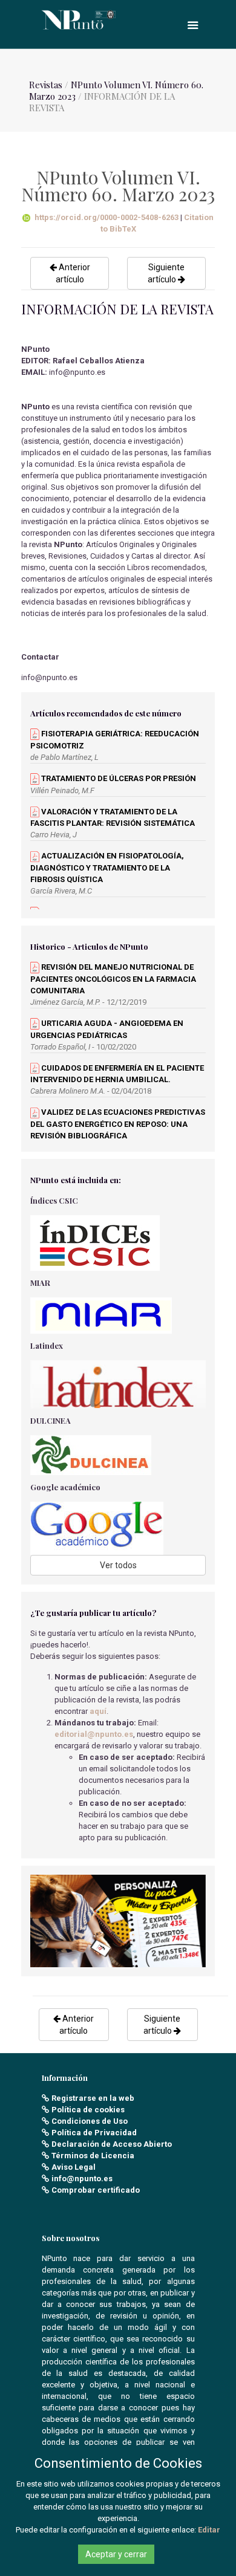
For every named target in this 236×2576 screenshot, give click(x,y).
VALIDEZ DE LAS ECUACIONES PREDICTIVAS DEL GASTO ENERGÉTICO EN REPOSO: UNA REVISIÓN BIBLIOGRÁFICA (118, 1124)
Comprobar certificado (96, 2190)
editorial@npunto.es (94, 1734)
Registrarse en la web (93, 2098)
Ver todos (118, 1565)
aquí (98, 1711)
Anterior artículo (73, 273)
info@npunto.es (82, 2179)
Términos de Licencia (93, 2156)
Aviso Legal (74, 2167)
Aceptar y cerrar (116, 2554)
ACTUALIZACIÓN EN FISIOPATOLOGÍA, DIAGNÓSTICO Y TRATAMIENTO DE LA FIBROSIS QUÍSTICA (107, 868)
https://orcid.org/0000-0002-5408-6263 (107, 217)
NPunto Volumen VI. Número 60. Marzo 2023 (116, 90)
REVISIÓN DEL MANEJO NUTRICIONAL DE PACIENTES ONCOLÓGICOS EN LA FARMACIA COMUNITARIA (113, 979)
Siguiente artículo (166, 273)
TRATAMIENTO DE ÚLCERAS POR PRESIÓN (118, 778)
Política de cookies (88, 2110)
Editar (209, 2530)
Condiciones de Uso (90, 2121)
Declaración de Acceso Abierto (112, 2144)
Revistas (46, 85)
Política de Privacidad (94, 2133)
